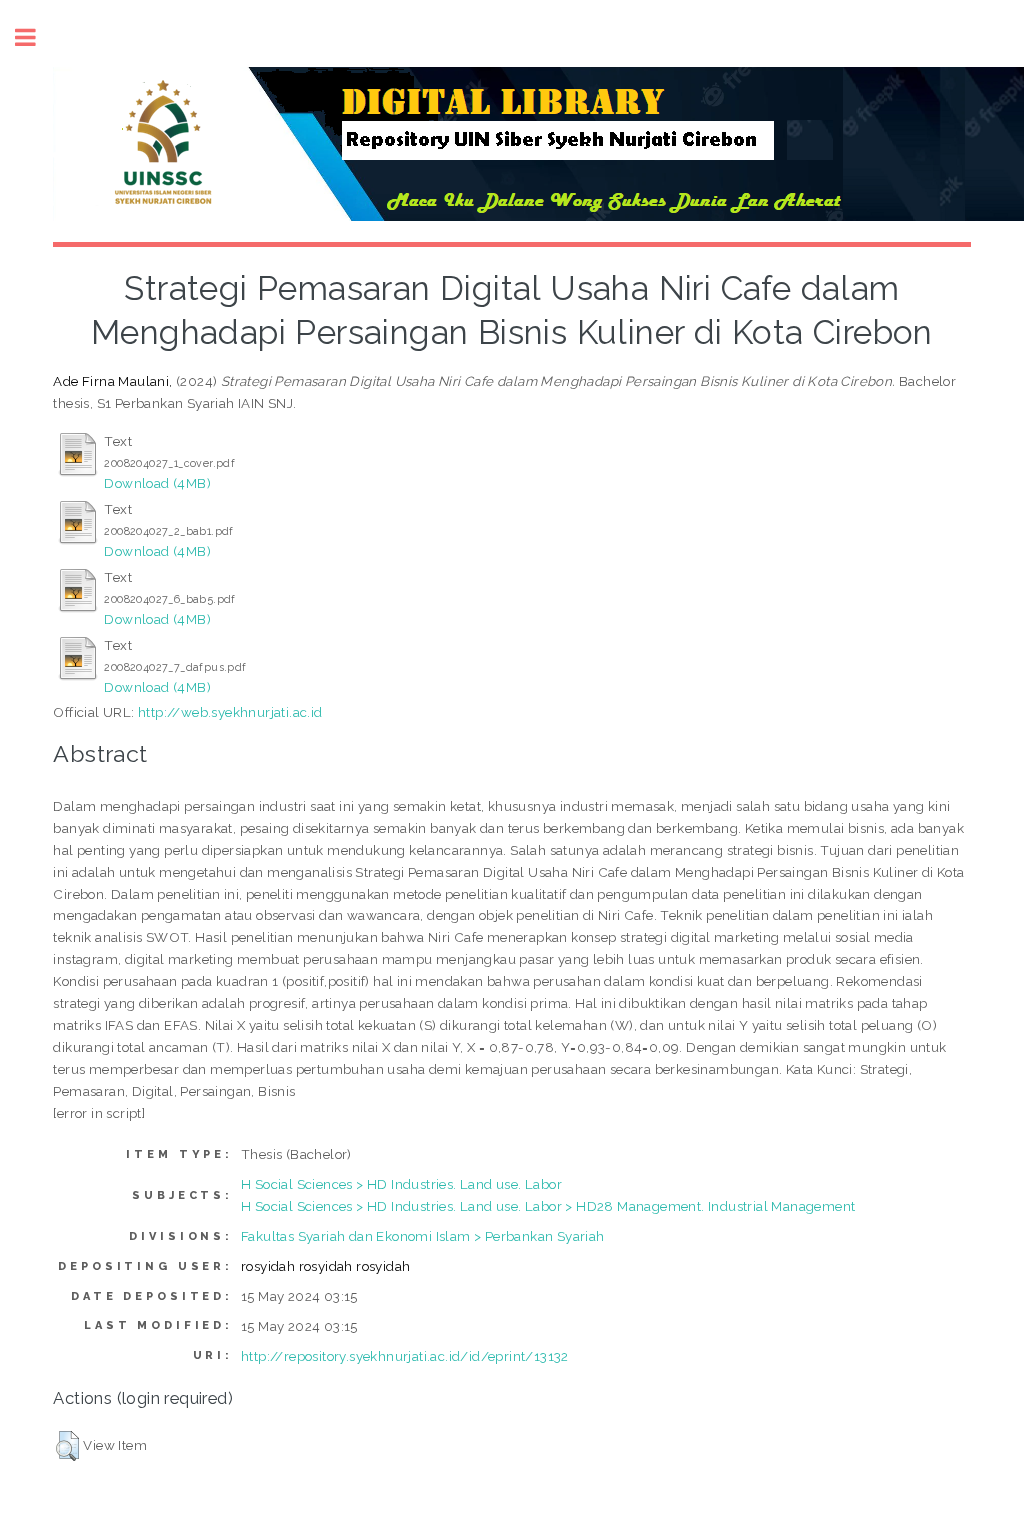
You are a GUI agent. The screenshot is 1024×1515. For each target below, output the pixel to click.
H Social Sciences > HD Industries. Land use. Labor (401, 1184)
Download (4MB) (157, 483)
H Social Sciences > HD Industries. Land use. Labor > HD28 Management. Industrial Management (548, 1206)
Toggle (36, 37)
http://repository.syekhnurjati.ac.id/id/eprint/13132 (405, 1356)
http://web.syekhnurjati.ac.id (230, 712)
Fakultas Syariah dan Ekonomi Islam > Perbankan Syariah (423, 1236)
